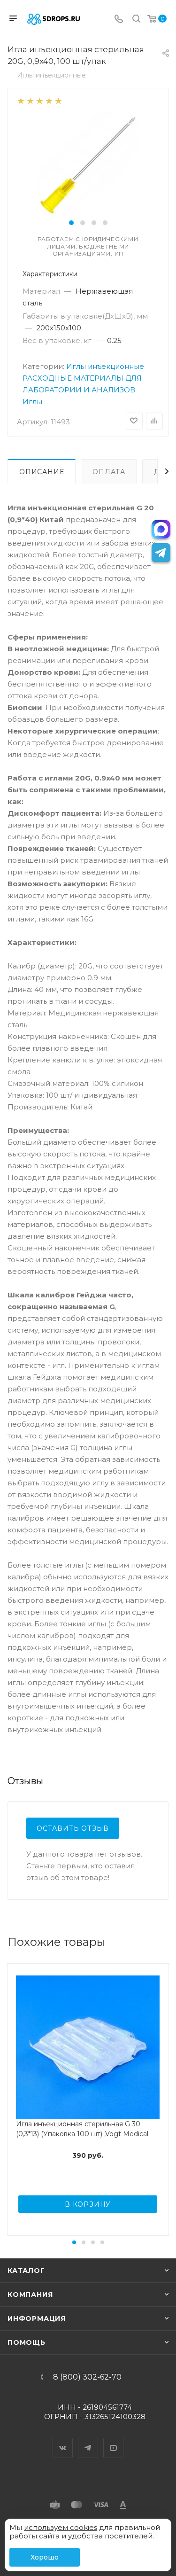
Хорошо (45, 2557)
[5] (58, 100)
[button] (71, 223)
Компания (30, 2295)
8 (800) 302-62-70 (87, 2377)
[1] (20, 100)
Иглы (32, 402)
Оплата (109, 472)
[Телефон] (119, 20)
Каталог (26, 2271)
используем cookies (61, 2527)
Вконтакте (63, 2440)
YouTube (114, 2440)
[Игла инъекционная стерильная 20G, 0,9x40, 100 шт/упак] (88, 164)
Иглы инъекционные (105, 366)
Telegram (88, 2440)
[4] (49, 100)
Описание (42, 472)
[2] (30, 100)
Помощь (27, 2342)
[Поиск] (136, 20)
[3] (39, 100)
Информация (37, 2318)
